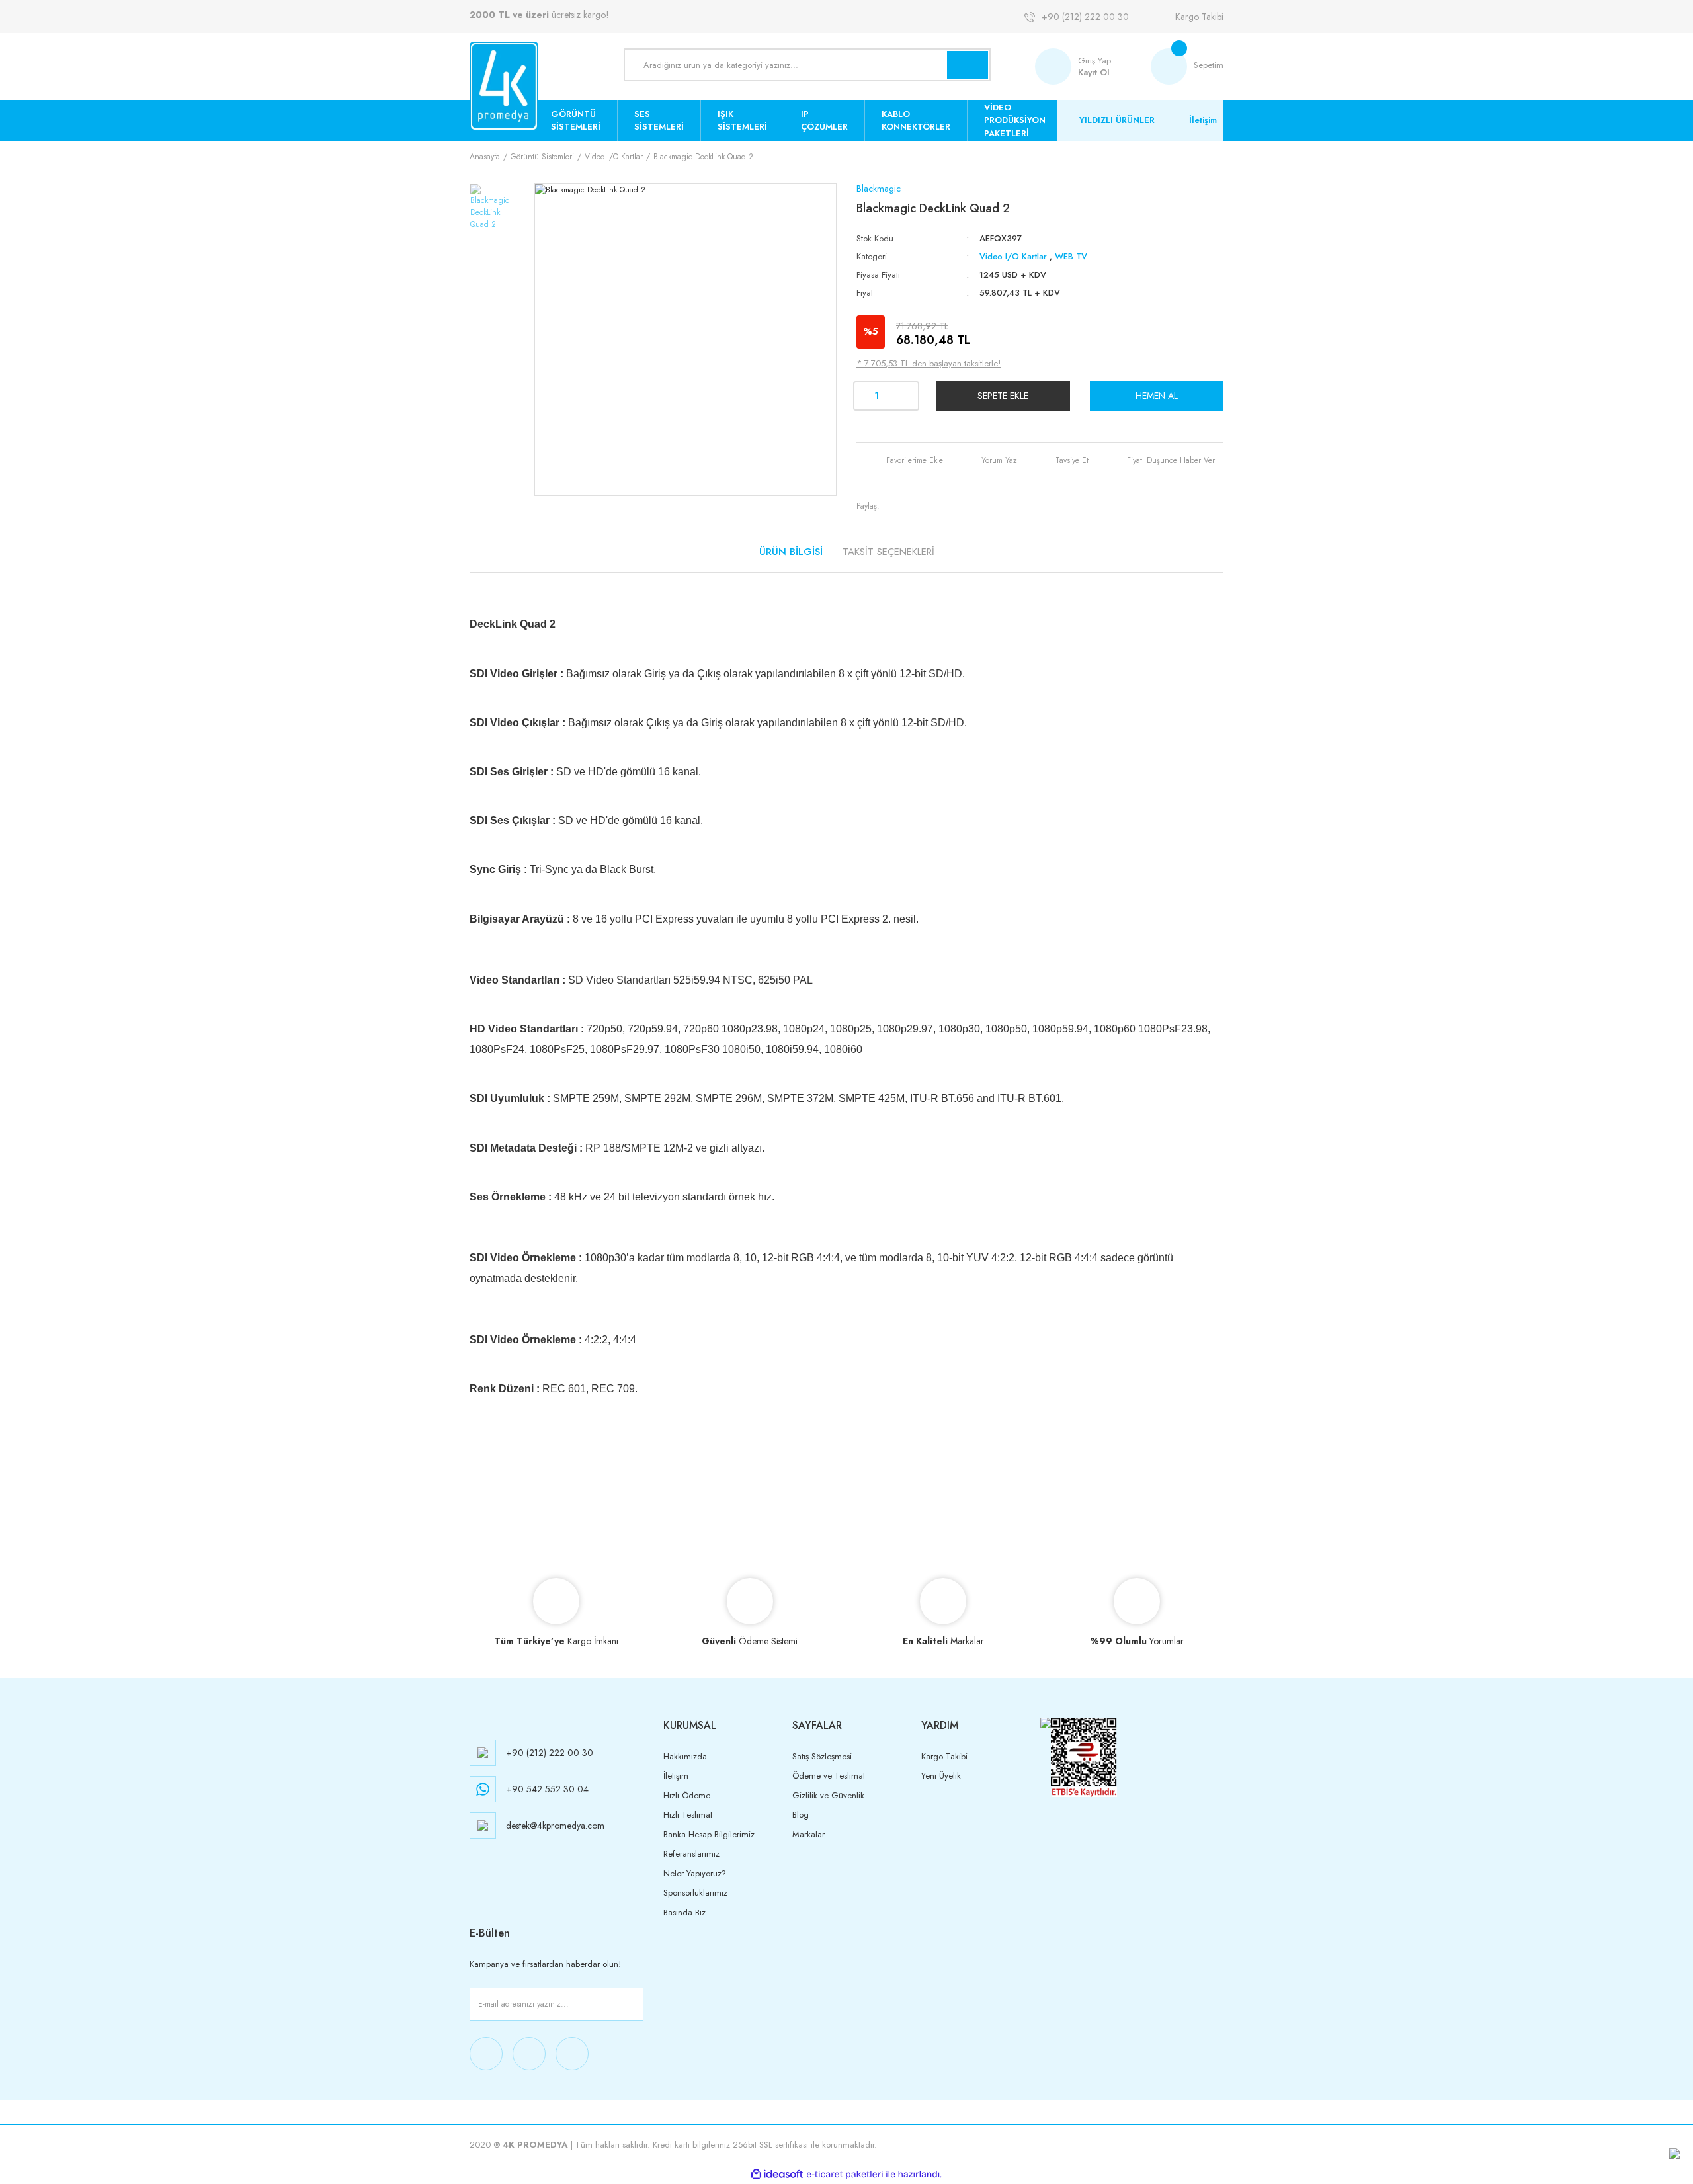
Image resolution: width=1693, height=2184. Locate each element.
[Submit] (631, 2004)
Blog (801, 1815)
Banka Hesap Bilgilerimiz (709, 1834)
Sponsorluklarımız (695, 1893)
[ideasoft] (777, 2174)
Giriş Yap (1094, 61)
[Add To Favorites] (904, 460)
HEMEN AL (1157, 396)
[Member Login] (1056, 66)
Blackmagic (879, 189)
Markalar (808, 1834)
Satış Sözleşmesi (822, 1756)
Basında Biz (684, 1912)
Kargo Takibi (1199, 17)
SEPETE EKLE (1003, 396)
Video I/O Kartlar (1013, 256)
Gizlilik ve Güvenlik (828, 1795)
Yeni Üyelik (941, 1776)
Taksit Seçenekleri (888, 552)
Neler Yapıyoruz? (695, 1873)
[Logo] (504, 86)
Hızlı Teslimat (688, 1815)
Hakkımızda (685, 1756)
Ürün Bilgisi (791, 552)
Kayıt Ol (1094, 72)
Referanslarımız (691, 1854)
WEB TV (1071, 256)
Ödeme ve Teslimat (829, 1776)
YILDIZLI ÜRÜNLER (1117, 120)
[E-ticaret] (845, 2174)
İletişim (1203, 120)
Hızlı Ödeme (687, 1795)
